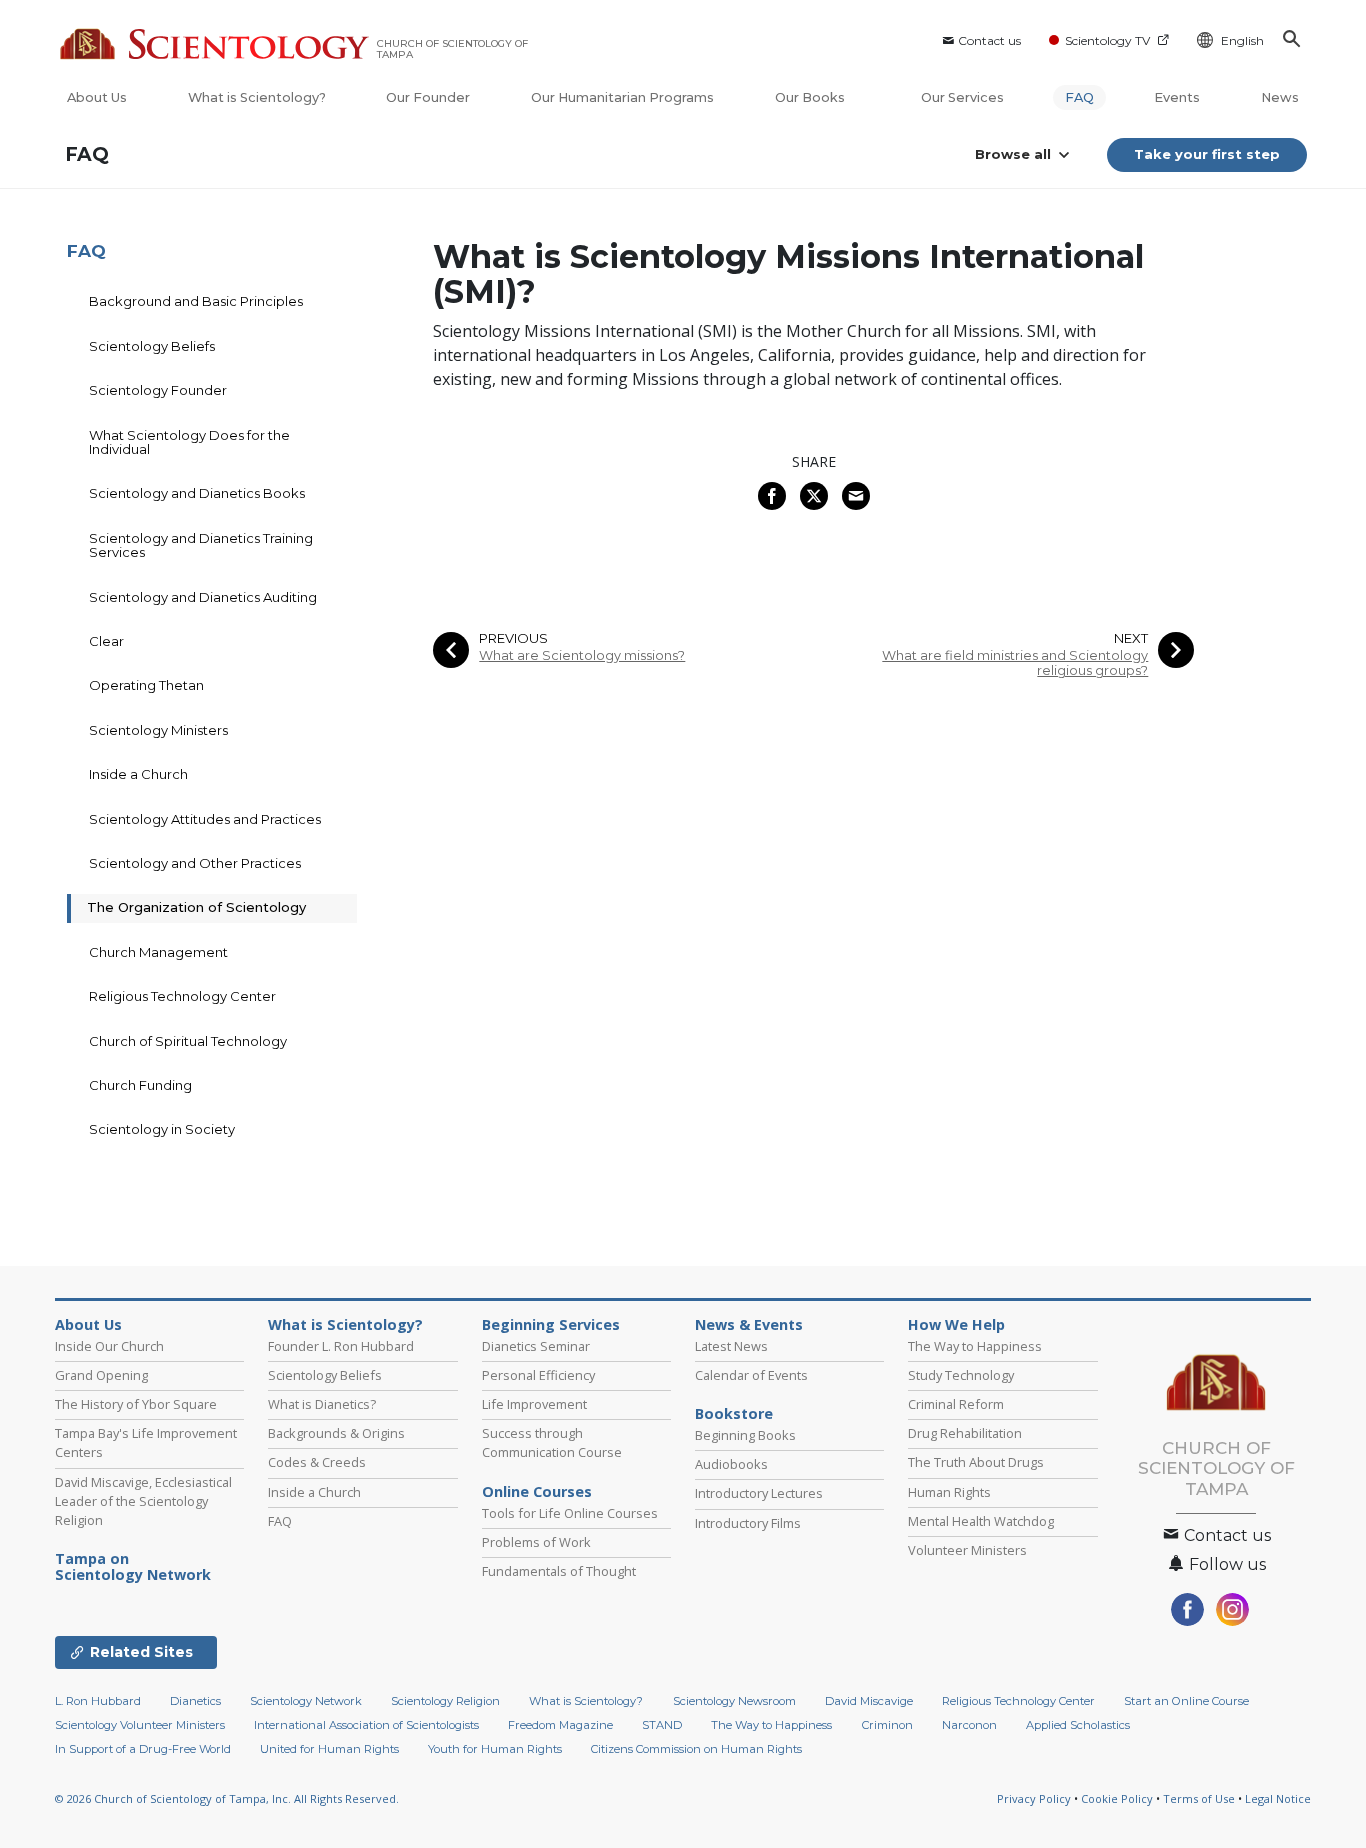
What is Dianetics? (322, 1404)
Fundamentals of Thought (559, 1571)
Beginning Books (745, 1435)
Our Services (962, 97)
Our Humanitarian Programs (622, 97)
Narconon (969, 1725)
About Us (97, 97)
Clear (106, 641)
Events (1177, 97)
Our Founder (428, 97)
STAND (662, 1725)
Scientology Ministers (158, 730)
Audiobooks (731, 1464)
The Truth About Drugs (976, 1462)
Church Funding (140, 1085)
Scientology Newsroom (734, 1701)
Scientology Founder (158, 390)
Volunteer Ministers (967, 1550)
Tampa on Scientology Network (133, 1567)
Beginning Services (551, 1325)
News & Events (749, 1325)
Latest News (731, 1346)
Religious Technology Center (182, 996)
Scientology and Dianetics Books (197, 493)
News (1280, 97)
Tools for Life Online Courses (570, 1513)
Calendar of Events (751, 1375)
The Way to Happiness (975, 1346)
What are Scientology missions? (582, 655)
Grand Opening (101, 1375)
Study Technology (961, 1375)
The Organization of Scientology (196, 907)
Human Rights (949, 1492)
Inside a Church (138, 774)
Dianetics (195, 1701)
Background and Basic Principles (196, 301)
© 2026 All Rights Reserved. (227, 1798)
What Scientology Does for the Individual (189, 442)
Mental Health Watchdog (981, 1521)
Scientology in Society (162, 1129)
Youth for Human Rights (495, 1749)
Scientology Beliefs (152, 346)
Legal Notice (1278, 1798)
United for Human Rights (329, 1749)
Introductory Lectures (759, 1493)
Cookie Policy (1117, 1798)
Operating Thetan (146, 685)
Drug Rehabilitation (965, 1433)
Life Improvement (534, 1404)
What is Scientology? (257, 97)
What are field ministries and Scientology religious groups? (1015, 663)
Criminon (887, 1725)
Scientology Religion (445, 1701)
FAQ (1079, 97)
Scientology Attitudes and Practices (205, 819)
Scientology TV (1107, 40)
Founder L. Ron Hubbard (341, 1346)
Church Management (158, 952)
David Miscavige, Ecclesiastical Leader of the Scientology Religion (143, 1501)
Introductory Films (748, 1523)
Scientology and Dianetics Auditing (203, 597)
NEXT (1131, 638)
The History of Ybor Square (136, 1404)
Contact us (989, 40)
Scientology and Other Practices (195, 863)
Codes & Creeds (317, 1462)
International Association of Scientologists (366, 1725)
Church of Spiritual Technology (188, 1041)
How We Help (956, 1325)
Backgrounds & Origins (336, 1433)
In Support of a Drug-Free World (143, 1749)
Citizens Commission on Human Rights (696, 1749)
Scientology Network (306, 1701)
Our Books (811, 97)
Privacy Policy (1034, 1798)
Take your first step (1207, 154)
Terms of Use (1199, 1798)
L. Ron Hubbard (98, 1701)
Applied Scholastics (1078, 1725)
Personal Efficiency (538, 1375)
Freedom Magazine (560, 1725)
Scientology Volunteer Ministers (140, 1725)
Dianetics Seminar (536, 1346)
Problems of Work (536, 1542)
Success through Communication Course (552, 1442)
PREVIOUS (513, 638)
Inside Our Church (109, 1346)
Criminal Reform (956, 1404)
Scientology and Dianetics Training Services (201, 545)
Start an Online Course (1186, 1701)
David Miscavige (869, 1701)
